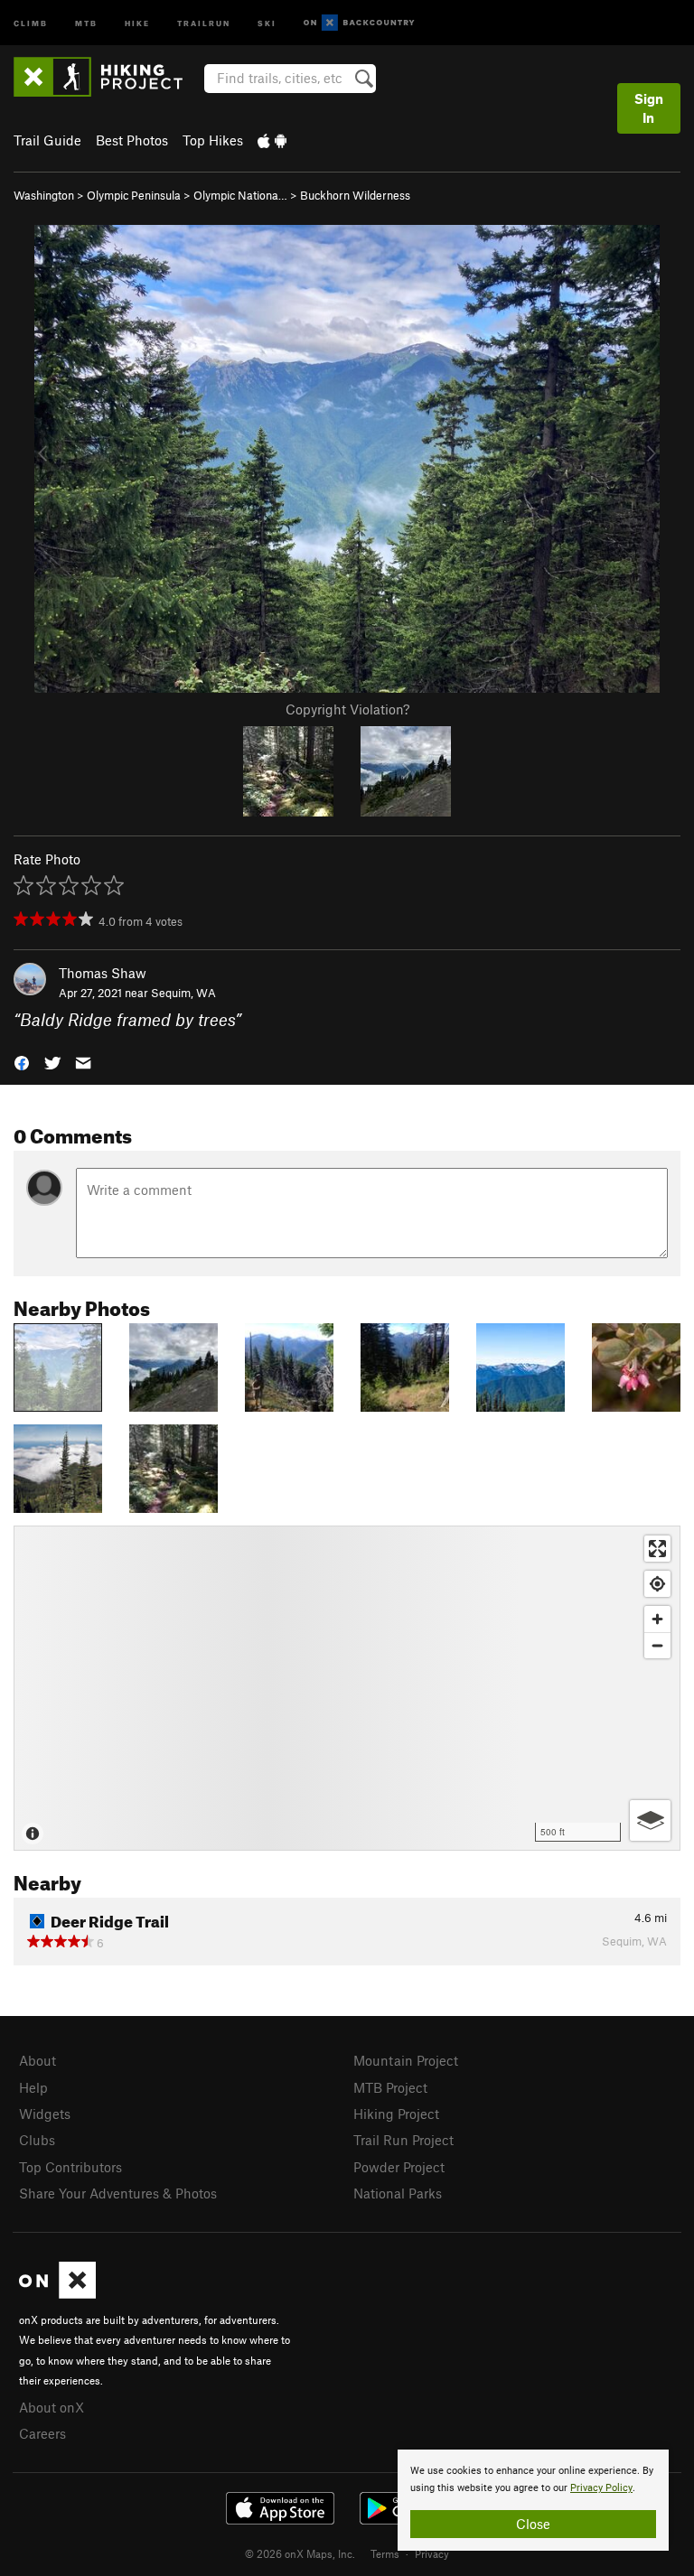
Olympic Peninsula (134, 195)
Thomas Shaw (103, 973)
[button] (22, 1062)
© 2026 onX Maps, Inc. (300, 2553)
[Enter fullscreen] (657, 1549)
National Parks (398, 2193)
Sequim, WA (183, 993)
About (38, 2060)
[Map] (347, 1688)
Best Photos (132, 140)
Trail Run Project (403, 2140)
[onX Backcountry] (359, 23)
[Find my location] (657, 1584)
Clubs (37, 2140)
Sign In (649, 108)
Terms (385, 2553)
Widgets (45, 2114)
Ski (267, 22)
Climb (31, 22)
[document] (533, 2500)
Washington (44, 195)
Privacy (432, 2553)
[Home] (107, 77)
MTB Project (390, 2087)
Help (33, 2087)
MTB (86, 22)
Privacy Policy (601, 2488)
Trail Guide (47, 140)
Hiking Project (396, 2114)
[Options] (650, 1820)
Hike (137, 22)
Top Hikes (213, 140)
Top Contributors (70, 2167)
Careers (42, 2433)
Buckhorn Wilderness (355, 195)
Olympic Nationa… (240, 195)
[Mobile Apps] (272, 140)
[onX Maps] (57, 2293)
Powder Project (399, 2167)
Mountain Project (406, 2060)
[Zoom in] (657, 1619)
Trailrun (204, 22)
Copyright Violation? (347, 709)
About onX (52, 2407)
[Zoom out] (657, 1645)
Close (533, 2524)
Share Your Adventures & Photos (118, 2193)
